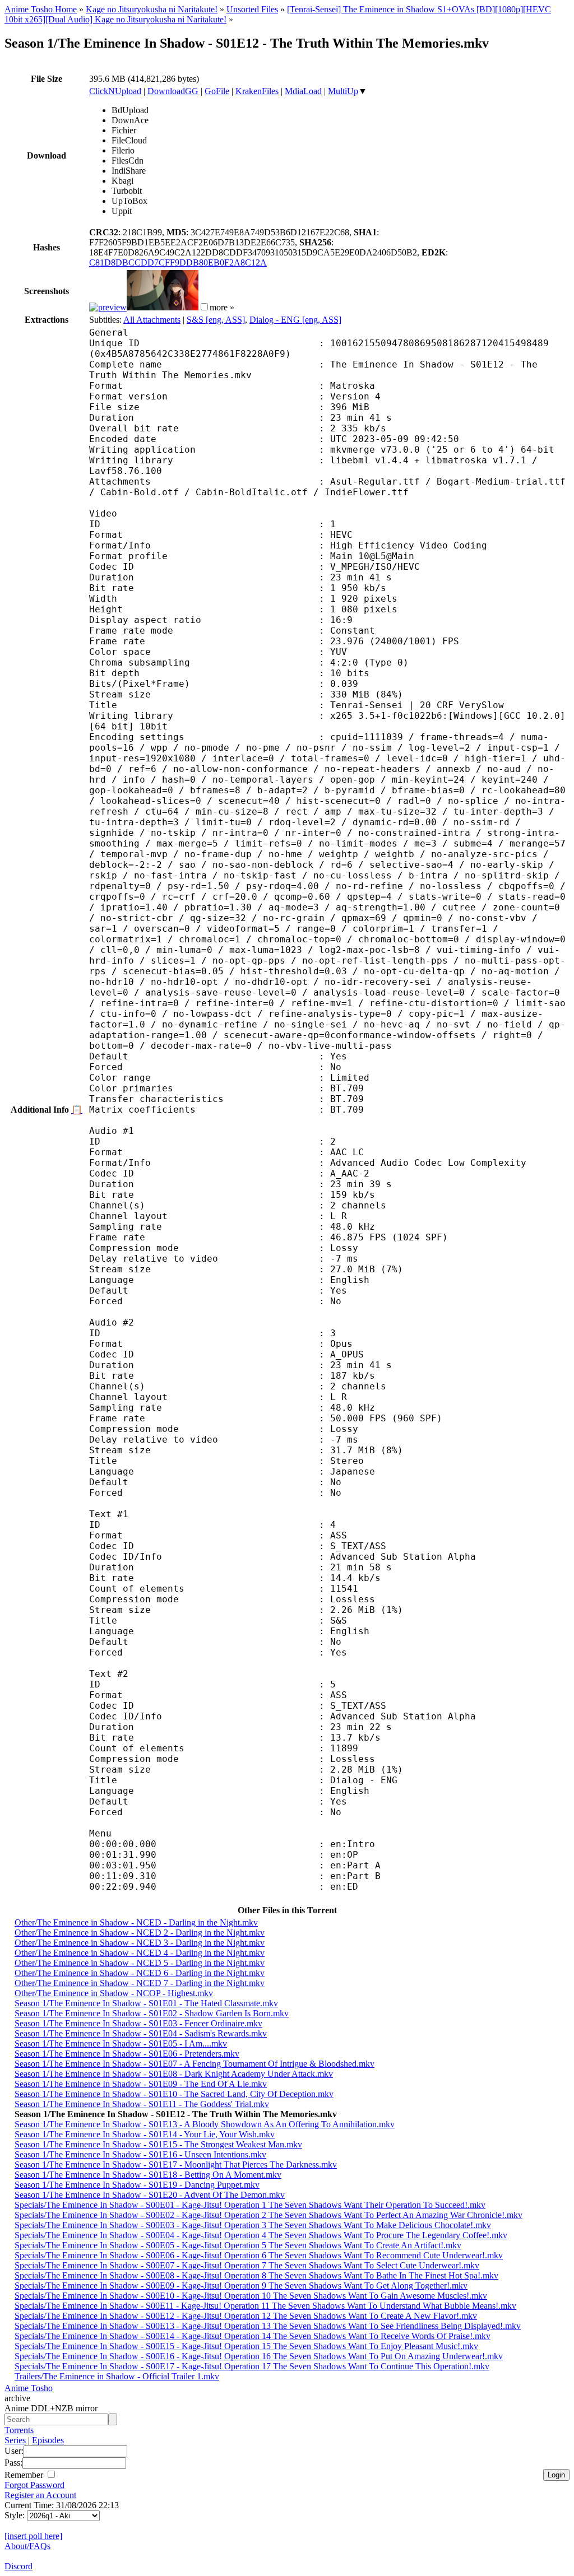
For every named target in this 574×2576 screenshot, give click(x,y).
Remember (25, 2475)
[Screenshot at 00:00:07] (108, 307)
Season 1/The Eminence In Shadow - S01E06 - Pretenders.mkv (127, 2054)
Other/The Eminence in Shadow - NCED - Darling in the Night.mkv (136, 1922)
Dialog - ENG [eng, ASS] (295, 320)
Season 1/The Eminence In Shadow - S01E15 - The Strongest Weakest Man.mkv (158, 2144)
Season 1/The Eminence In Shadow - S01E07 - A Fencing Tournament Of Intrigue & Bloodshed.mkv (195, 2064)
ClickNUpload (115, 91)
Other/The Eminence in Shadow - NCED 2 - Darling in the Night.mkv (140, 1933)
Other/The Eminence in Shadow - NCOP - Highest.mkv (114, 1993)
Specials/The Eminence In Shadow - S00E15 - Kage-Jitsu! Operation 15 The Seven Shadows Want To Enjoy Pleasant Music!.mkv (246, 2346)
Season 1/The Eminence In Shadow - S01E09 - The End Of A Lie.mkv (141, 2084)
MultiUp (343, 91)
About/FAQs (27, 2546)
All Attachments (152, 320)
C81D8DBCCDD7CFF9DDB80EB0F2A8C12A (178, 262)
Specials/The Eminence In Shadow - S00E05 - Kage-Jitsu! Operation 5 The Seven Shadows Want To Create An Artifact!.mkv (238, 2245)
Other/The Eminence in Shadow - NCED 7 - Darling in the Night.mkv (140, 1983)
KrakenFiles (257, 91)
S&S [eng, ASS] (216, 320)
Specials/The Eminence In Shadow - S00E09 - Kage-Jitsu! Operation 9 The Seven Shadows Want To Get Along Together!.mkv (241, 2286)
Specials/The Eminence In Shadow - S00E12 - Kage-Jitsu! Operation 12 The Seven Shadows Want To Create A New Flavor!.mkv (246, 2316)
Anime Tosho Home (41, 9)
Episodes (48, 2440)
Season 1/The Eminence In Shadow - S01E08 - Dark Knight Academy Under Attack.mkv (174, 2074)
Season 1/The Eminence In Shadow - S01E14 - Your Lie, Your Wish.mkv (145, 2134)
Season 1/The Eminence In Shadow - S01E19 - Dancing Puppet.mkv (137, 2185)
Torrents (19, 2430)
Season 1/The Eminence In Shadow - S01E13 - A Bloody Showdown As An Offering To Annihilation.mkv (205, 2124)
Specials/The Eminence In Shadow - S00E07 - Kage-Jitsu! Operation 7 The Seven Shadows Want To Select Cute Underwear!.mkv (247, 2265)
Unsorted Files (252, 9)
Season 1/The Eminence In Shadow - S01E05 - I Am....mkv (121, 2043)
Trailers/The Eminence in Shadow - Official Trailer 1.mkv (117, 2376)
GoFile (217, 91)
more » (222, 307)
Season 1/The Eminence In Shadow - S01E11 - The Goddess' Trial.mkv (142, 2104)
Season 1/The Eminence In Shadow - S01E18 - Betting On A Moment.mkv (148, 2175)
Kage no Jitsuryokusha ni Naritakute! (152, 9)
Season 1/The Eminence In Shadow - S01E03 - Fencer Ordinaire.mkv (138, 2023)
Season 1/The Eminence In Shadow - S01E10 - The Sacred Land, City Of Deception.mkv (174, 2094)
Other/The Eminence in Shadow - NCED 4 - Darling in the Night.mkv (140, 1953)
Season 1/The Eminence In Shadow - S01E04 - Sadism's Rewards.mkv (141, 2033)
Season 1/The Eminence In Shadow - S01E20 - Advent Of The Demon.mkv (150, 2195)
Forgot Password (34, 2485)
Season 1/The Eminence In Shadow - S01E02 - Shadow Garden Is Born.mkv (152, 2013)
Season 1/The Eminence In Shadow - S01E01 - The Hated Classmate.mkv (146, 2003)
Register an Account (40, 2495)
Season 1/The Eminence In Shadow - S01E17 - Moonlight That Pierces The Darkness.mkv (176, 2165)
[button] (204, 307)
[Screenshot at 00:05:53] (163, 307)
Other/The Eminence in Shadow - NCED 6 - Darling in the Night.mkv (140, 1973)
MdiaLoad (303, 91)
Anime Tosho (29, 2388)
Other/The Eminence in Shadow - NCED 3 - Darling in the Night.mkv (140, 1943)
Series (15, 2440)
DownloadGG (173, 91)
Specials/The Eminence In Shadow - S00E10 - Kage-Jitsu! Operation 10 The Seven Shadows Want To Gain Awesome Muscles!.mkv (251, 2296)
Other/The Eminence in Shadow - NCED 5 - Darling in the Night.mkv (140, 1963)
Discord (18, 2566)
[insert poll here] (33, 2536)
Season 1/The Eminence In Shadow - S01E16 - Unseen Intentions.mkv (140, 2154)
